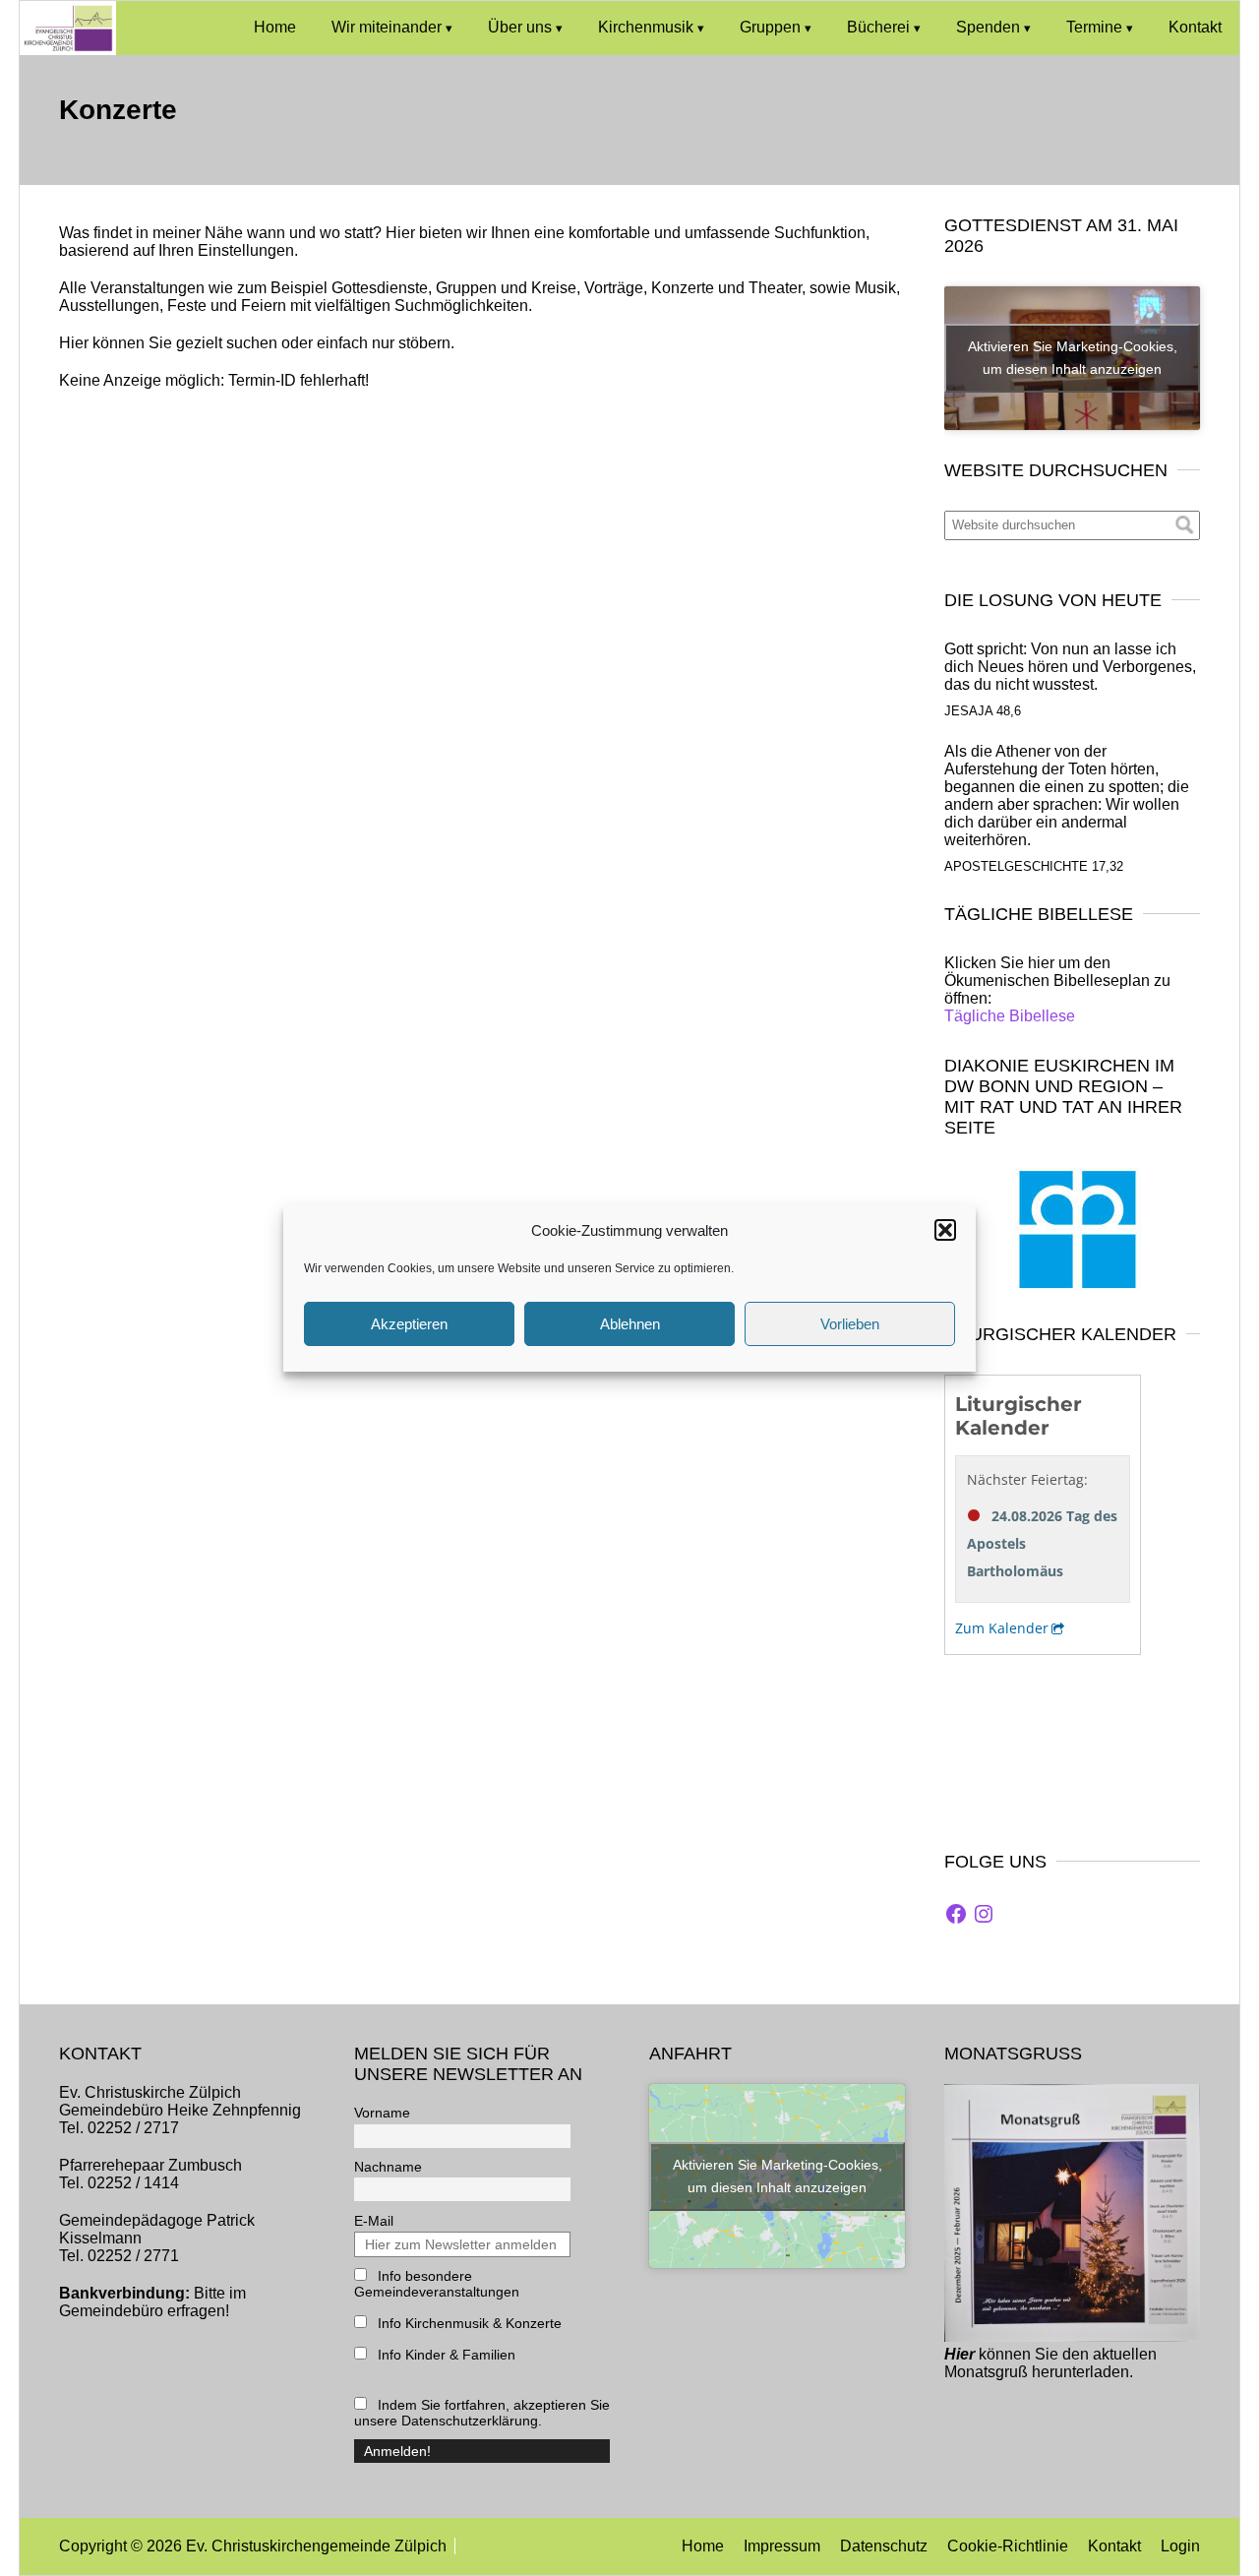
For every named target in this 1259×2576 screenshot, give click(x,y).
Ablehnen (630, 1324)
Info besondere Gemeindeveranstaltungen (437, 2284)
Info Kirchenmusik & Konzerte (468, 2323)
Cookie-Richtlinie (1008, 2546)
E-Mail (374, 2221)
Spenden (988, 27)
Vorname (382, 2113)
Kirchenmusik (646, 27)
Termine (1094, 27)
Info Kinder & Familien (445, 2355)
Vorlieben (850, 1324)
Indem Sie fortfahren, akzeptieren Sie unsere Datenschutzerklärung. (482, 2413)
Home (275, 27)
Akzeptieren (409, 1324)
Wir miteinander (387, 27)
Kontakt (1195, 27)
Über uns (520, 27)
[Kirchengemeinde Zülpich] (68, 50)
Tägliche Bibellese (1010, 1016)
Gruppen (770, 27)
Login (1180, 2546)
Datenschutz (884, 2546)
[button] (945, 1230)
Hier (959, 2354)
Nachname (388, 2167)
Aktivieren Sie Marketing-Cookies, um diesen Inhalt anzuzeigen (1073, 358)
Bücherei (878, 27)
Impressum (782, 2546)
